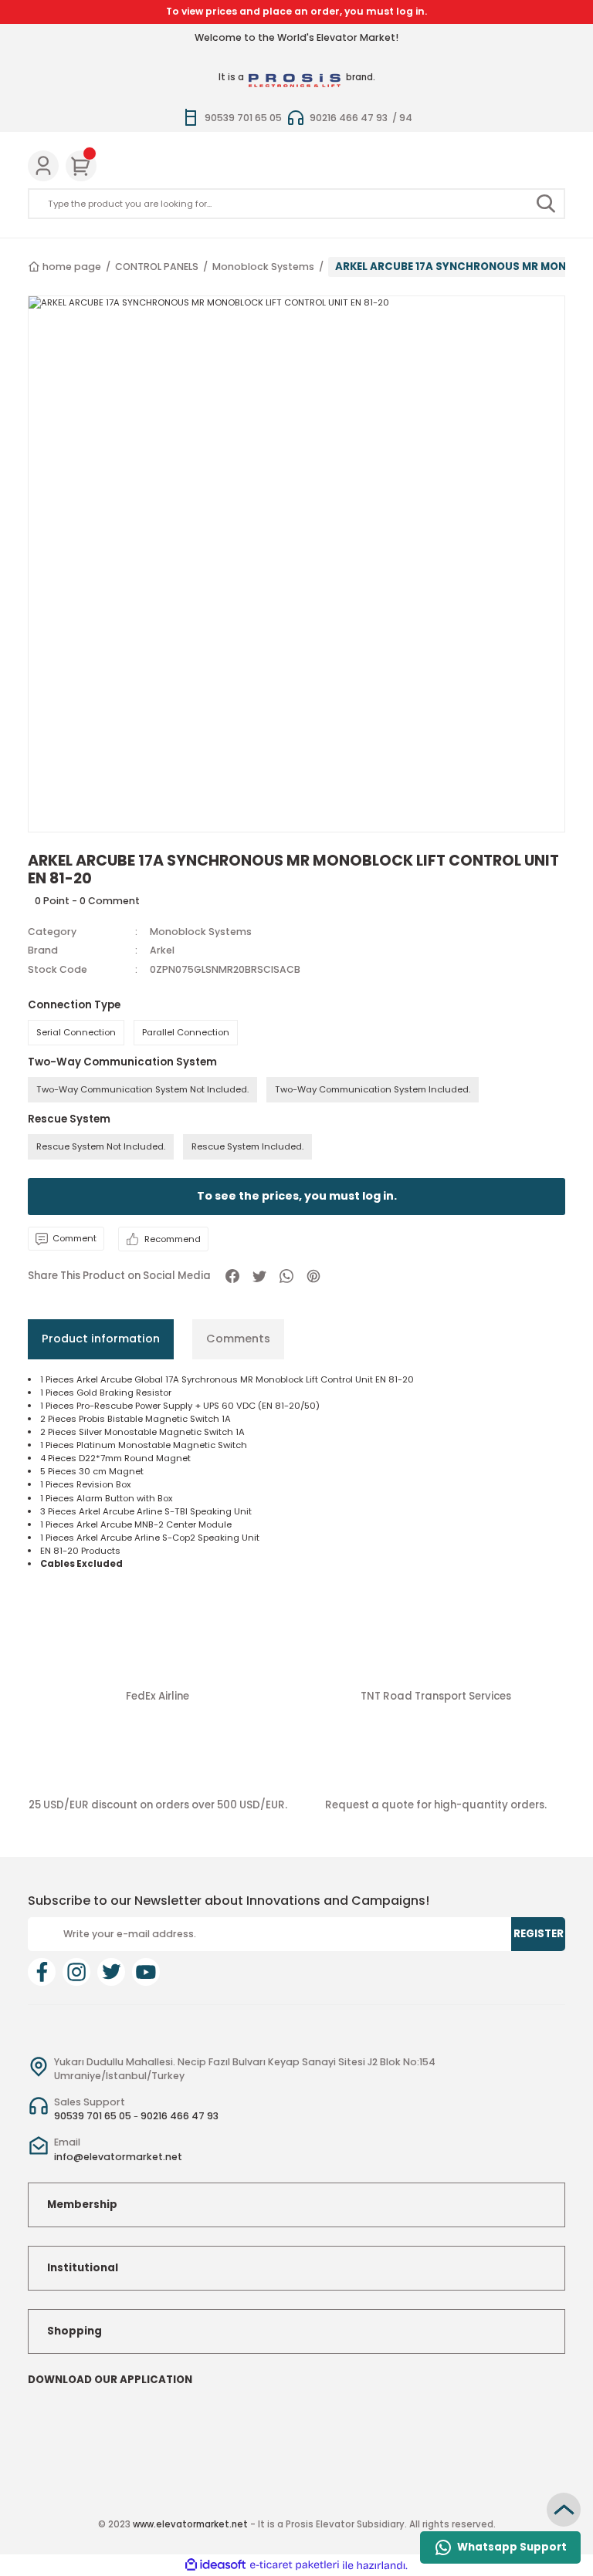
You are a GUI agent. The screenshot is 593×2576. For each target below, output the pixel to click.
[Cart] (81, 166)
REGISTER (539, 1934)
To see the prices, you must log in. (297, 1196)
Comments (238, 1339)
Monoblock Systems (201, 932)
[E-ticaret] (295, 2566)
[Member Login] (43, 166)
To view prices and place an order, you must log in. (296, 11)
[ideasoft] (215, 2565)
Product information (101, 1339)
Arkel (162, 950)
